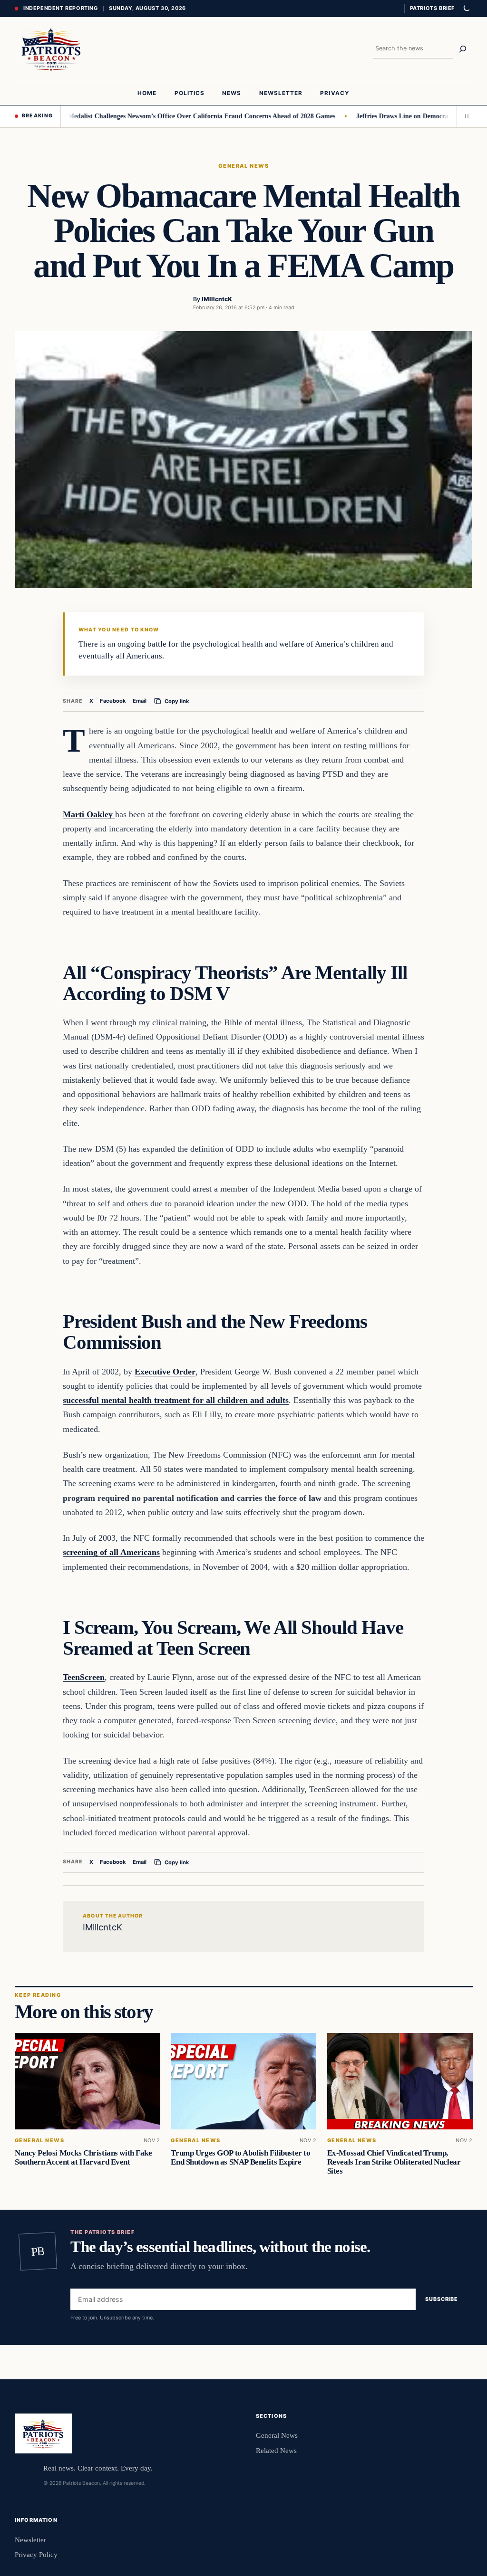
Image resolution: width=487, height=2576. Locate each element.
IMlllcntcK (217, 299)
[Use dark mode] (466, 9)
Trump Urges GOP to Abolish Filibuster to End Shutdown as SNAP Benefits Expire (240, 2157)
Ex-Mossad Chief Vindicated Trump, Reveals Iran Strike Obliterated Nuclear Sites (394, 2162)
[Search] (463, 49)
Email (140, 701)
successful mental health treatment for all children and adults (176, 1400)
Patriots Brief (432, 8)
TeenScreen (84, 1677)
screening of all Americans (111, 1552)
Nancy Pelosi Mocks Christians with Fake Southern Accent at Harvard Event (83, 2157)
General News (243, 166)
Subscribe (442, 2299)
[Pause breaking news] (465, 116)
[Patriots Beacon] (51, 49)
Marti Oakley (89, 814)
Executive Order (165, 1372)
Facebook (113, 701)
